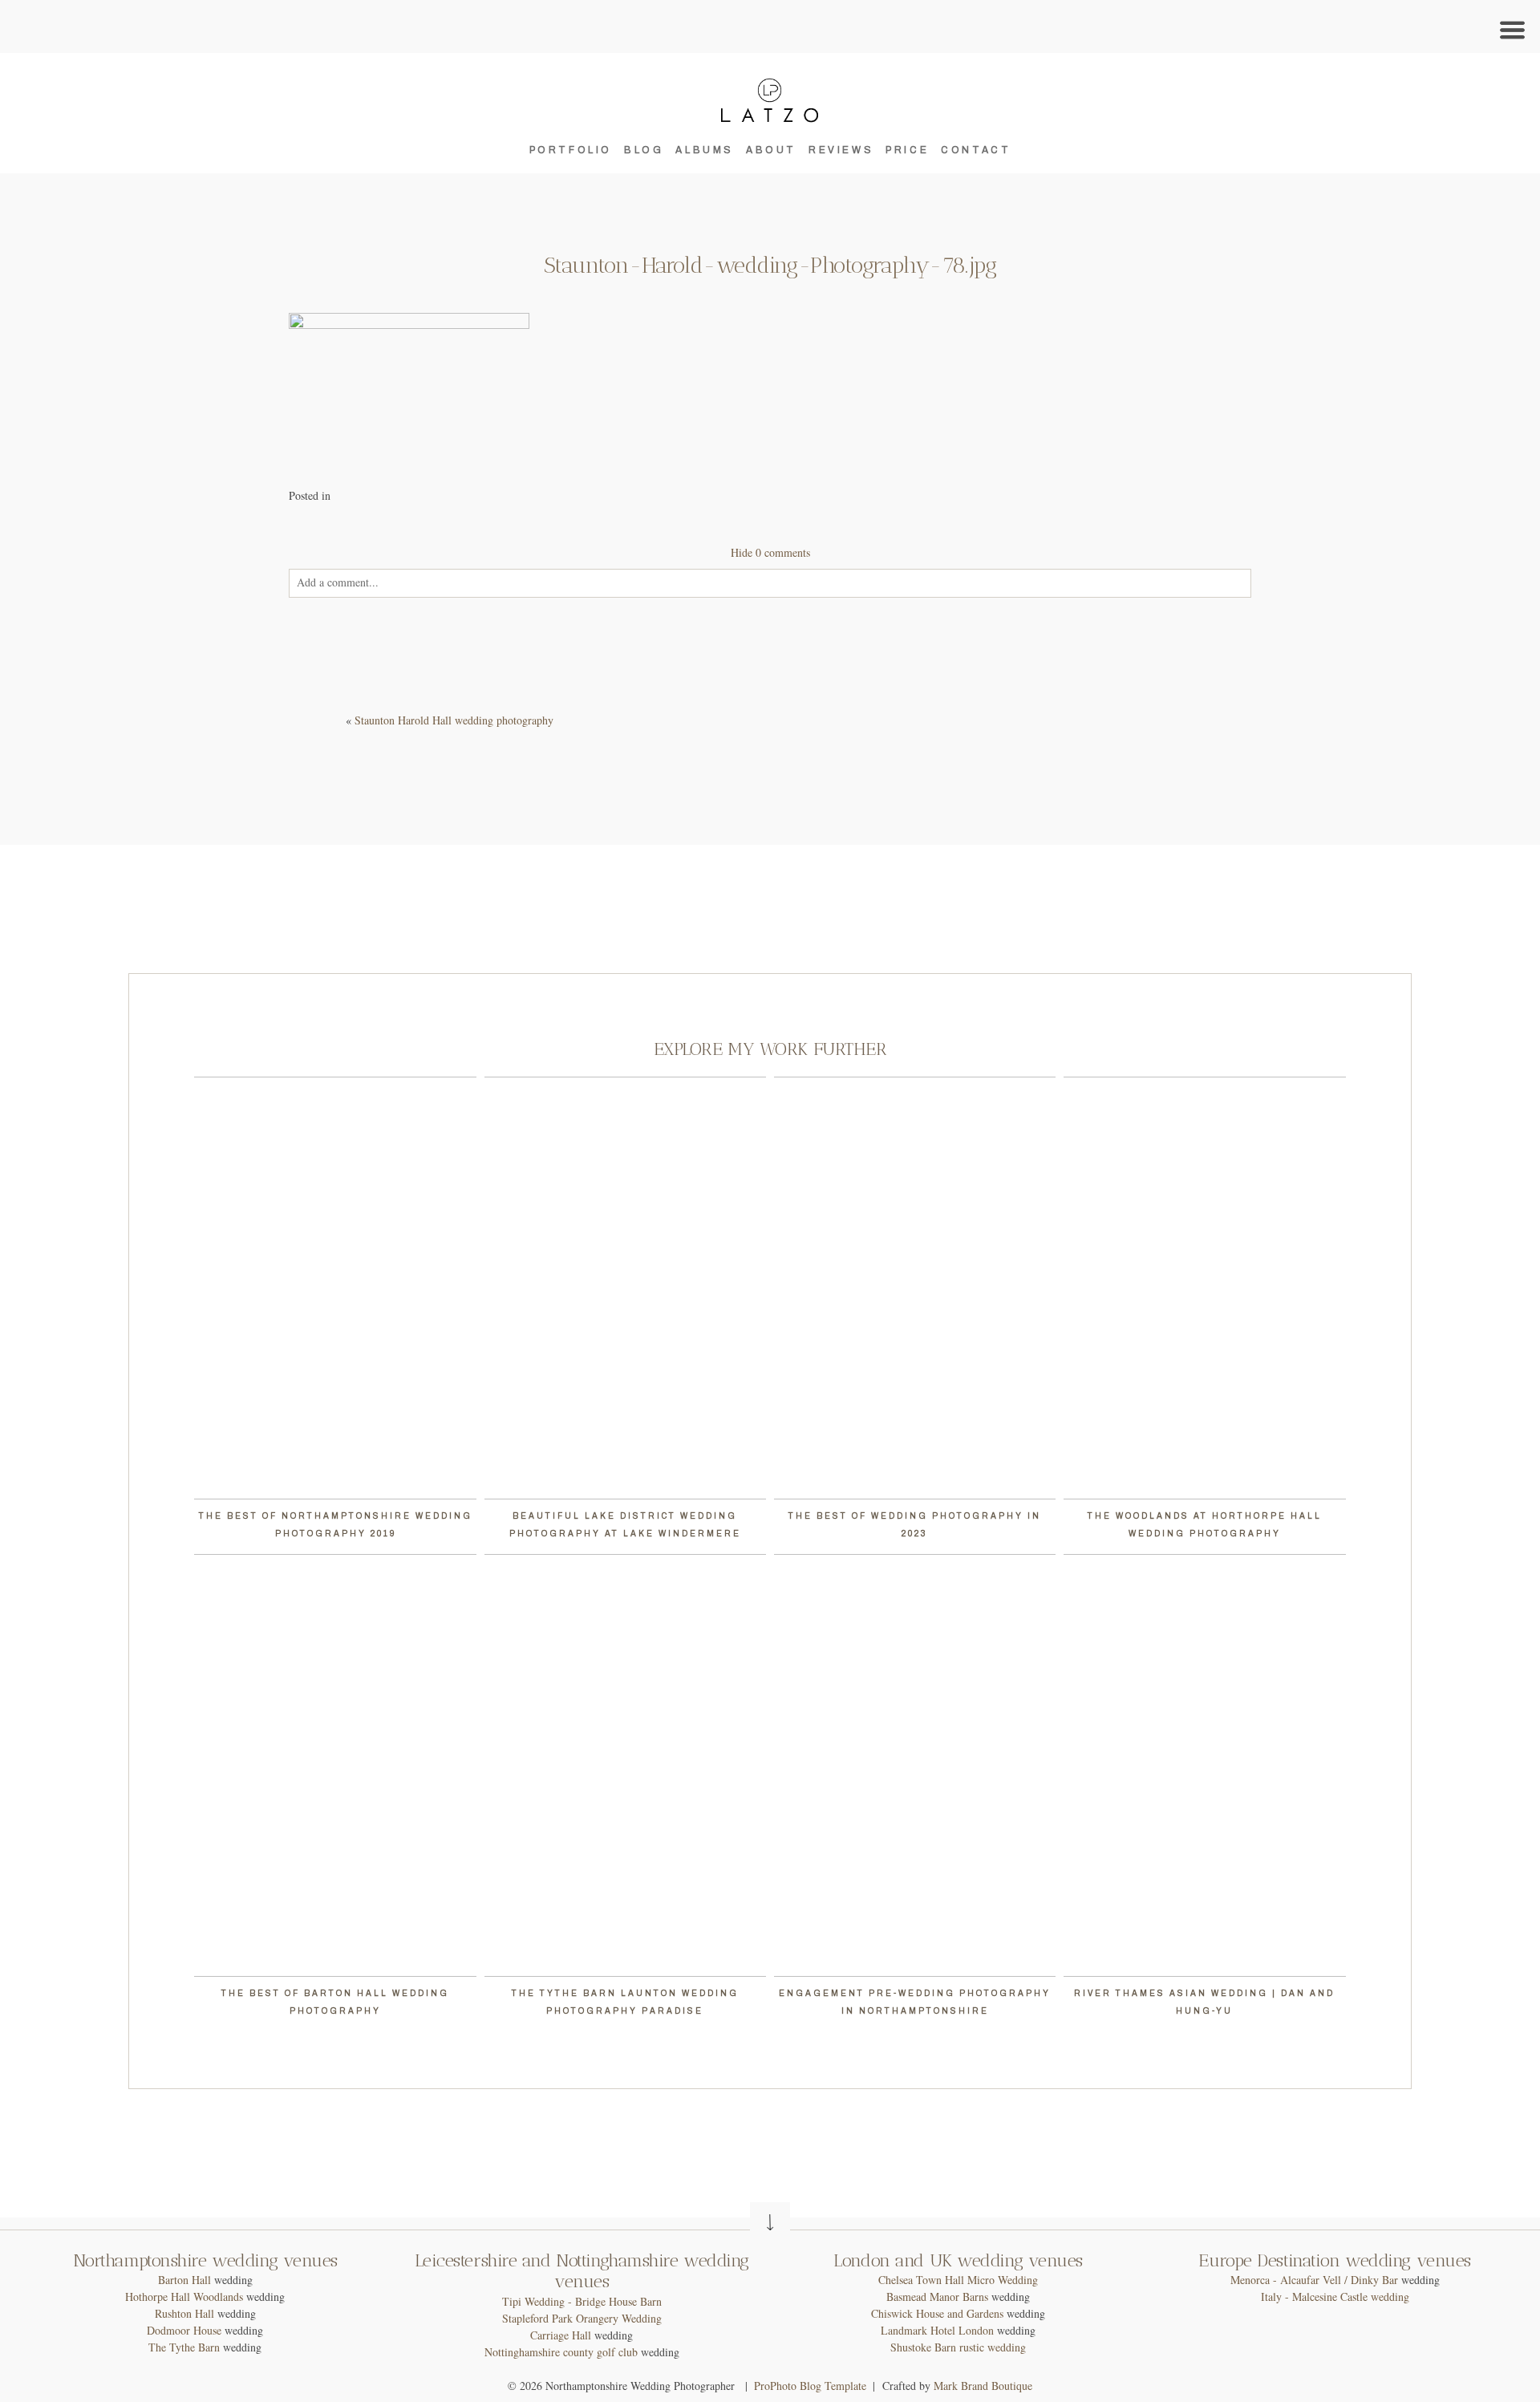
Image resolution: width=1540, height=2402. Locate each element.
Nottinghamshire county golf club (561, 2352)
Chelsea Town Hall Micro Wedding (958, 2280)
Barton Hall (184, 2280)
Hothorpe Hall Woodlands (184, 2297)
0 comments (770, 552)
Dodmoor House (184, 2330)
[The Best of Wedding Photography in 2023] (915, 1288)
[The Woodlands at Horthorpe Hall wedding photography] (1204, 1288)
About (771, 150)
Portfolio (571, 150)
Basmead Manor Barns (937, 2297)
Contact (976, 150)
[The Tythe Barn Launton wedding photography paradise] (625, 1765)
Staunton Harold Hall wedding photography (454, 720)
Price (907, 150)
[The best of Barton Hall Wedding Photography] (335, 1765)
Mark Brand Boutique (983, 2386)
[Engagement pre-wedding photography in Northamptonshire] (915, 1765)
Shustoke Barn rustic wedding (958, 2347)
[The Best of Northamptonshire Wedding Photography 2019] (335, 1288)
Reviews (841, 150)
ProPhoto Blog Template (810, 2386)
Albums (705, 150)
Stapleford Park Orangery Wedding (582, 2318)
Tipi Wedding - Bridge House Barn (582, 2301)
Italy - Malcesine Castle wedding (1335, 2297)
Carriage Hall (561, 2335)
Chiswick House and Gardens (937, 2313)
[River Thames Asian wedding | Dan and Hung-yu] (1204, 1765)
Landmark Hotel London (937, 2330)
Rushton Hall (184, 2313)
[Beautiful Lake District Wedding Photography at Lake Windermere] (625, 1288)
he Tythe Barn (188, 2347)
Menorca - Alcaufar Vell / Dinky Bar (1314, 2280)
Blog (644, 150)
